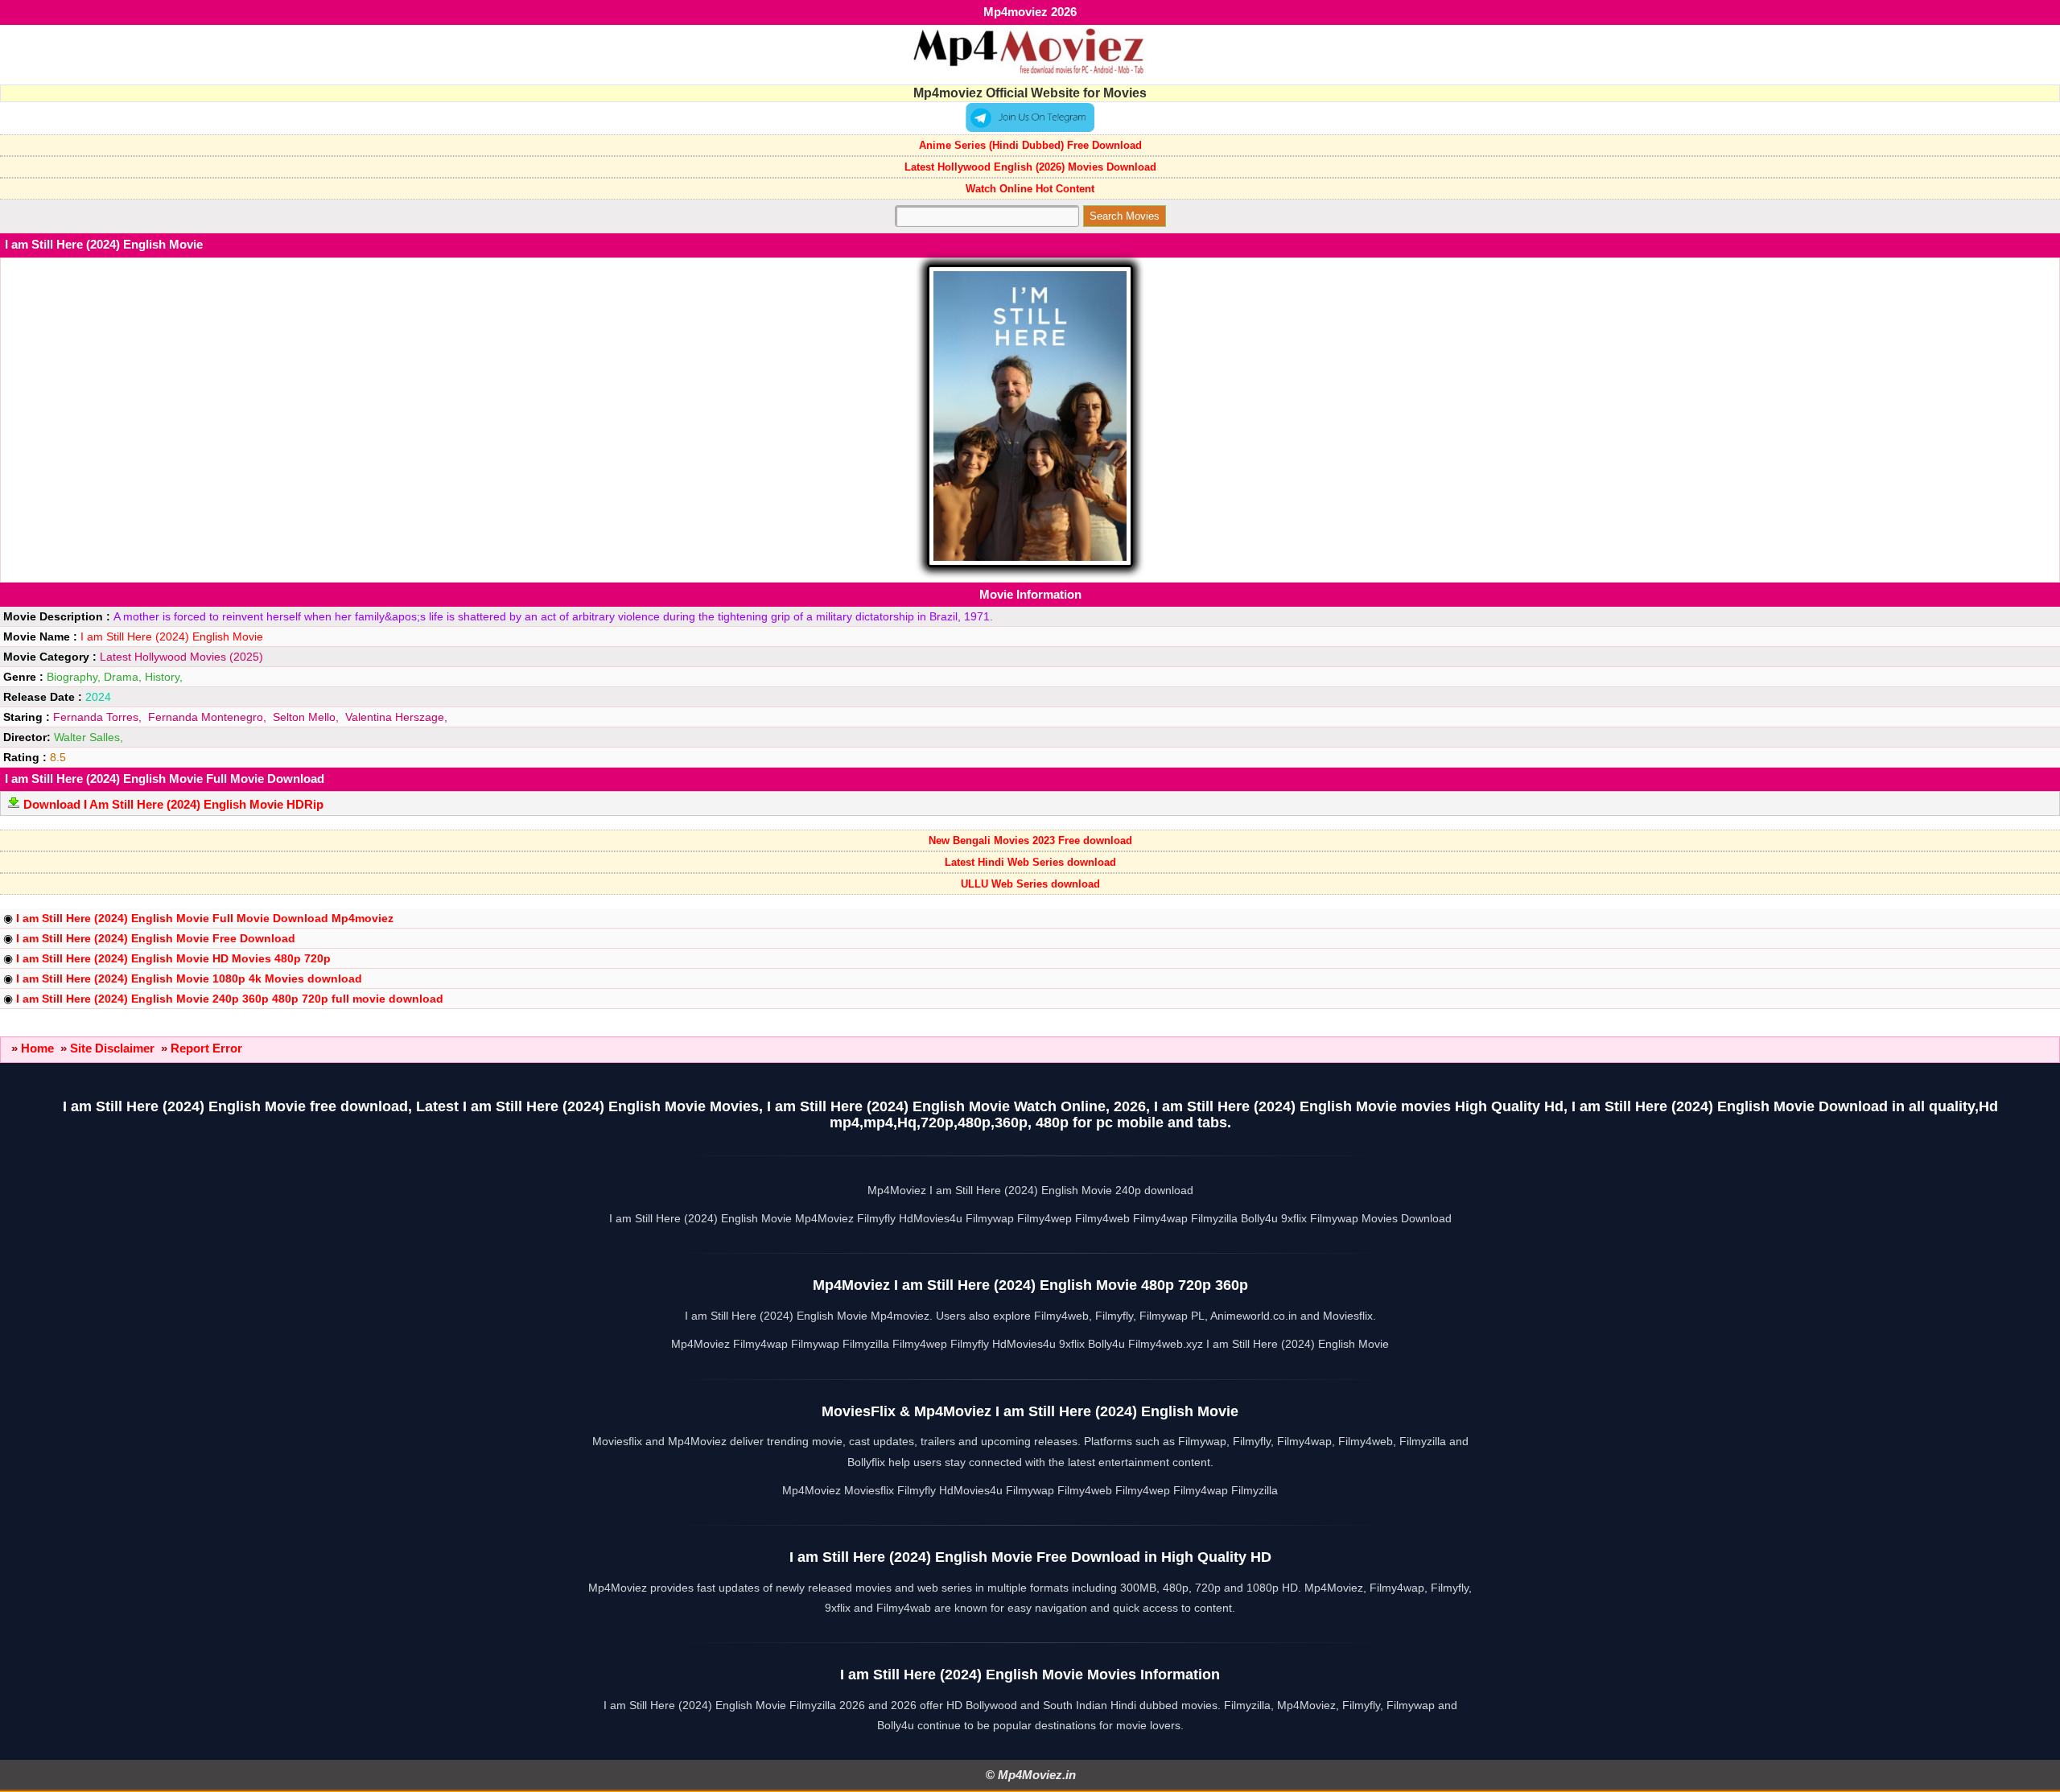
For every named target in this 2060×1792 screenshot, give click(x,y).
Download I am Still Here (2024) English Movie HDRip (173, 804)
